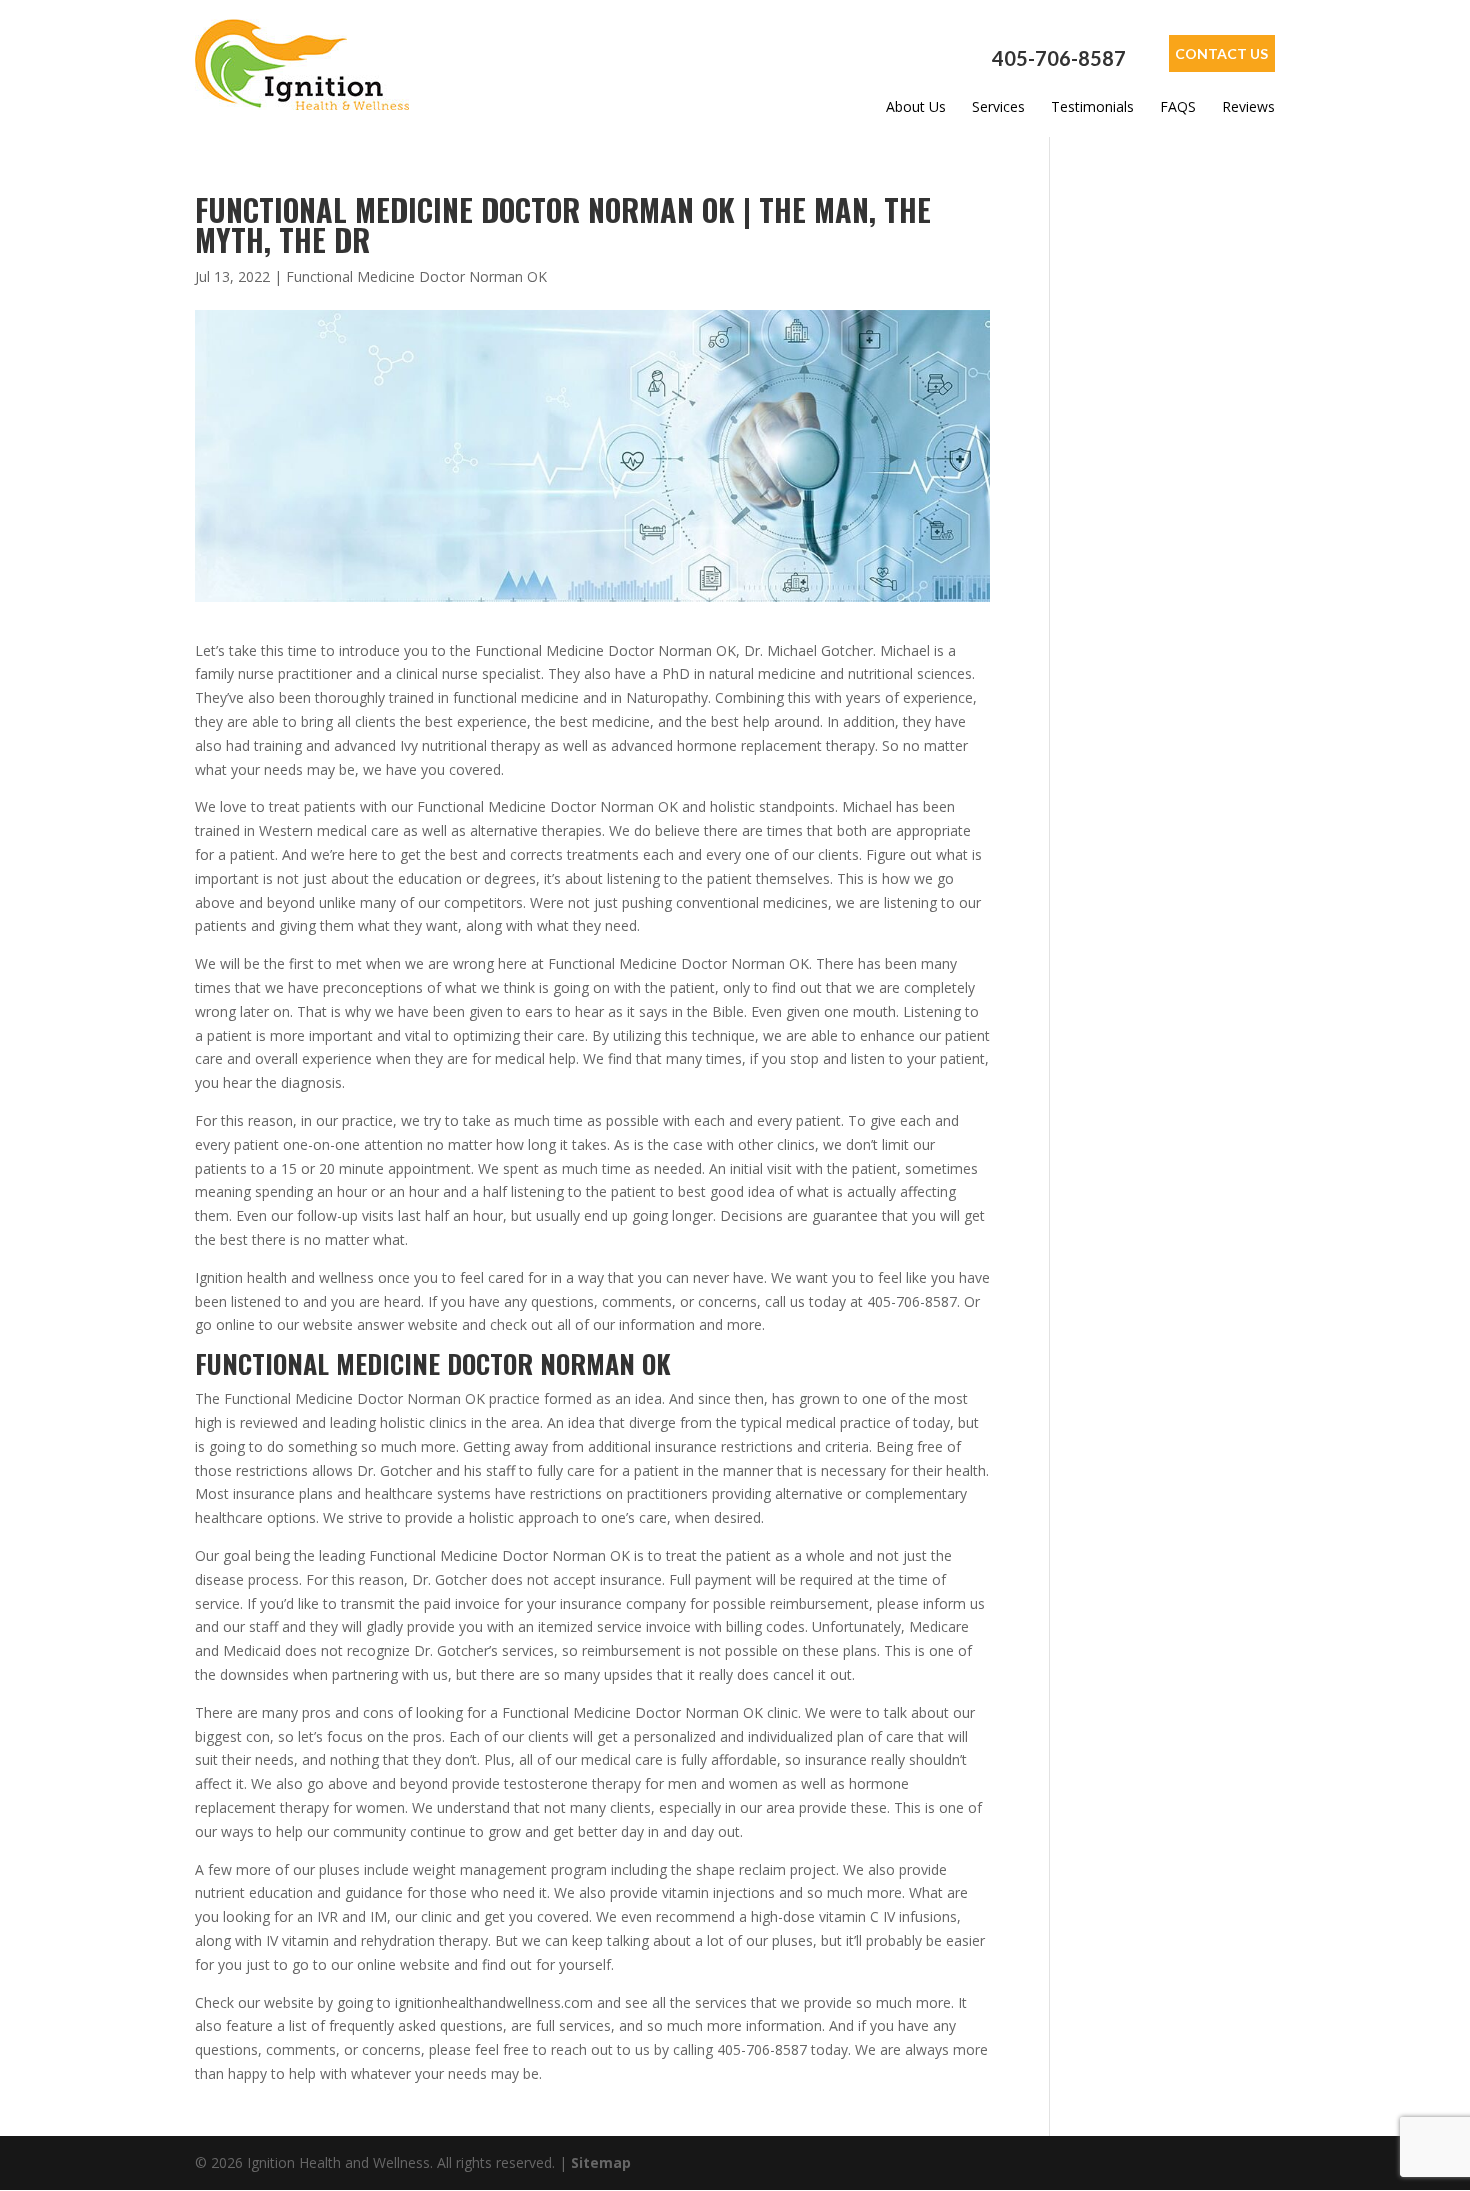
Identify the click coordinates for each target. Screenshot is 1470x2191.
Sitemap (601, 2162)
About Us (916, 107)
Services (998, 107)
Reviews (1248, 107)
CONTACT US (1221, 53)
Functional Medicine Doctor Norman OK (416, 276)
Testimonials (1092, 107)
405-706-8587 (1059, 58)
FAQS (1178, 107)
